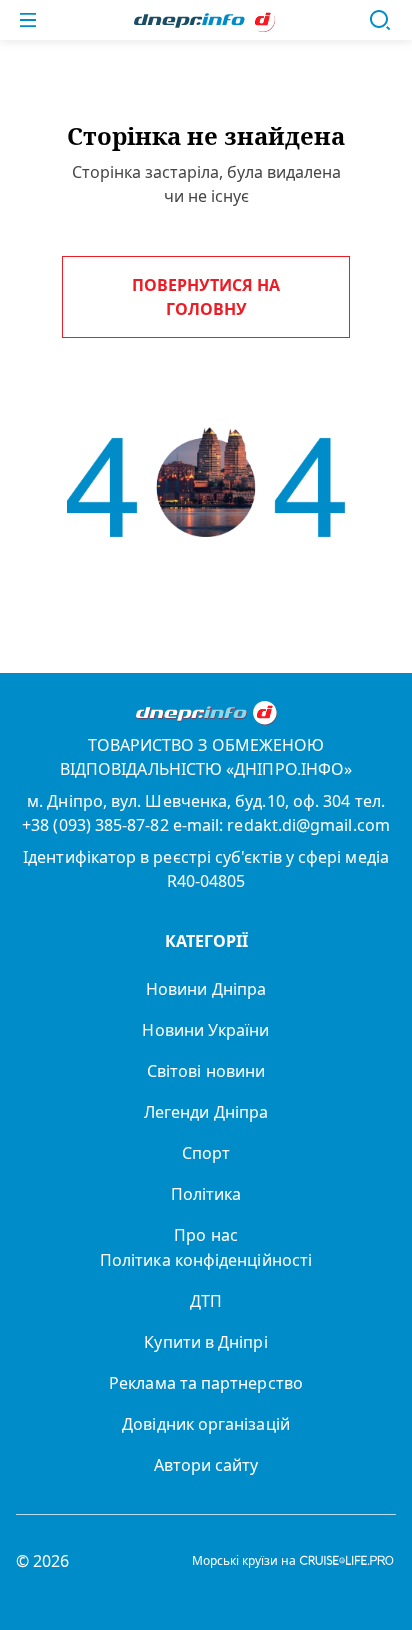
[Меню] (28, 20)
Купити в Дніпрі (205, 1342)
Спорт (206, 1153)
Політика (206, 1194)
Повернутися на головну (206, 297)
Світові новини (206, 1071)
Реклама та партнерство (206, 1383)
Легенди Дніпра (206, 1112)
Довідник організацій (206, 1424)
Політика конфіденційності (206, 1260)
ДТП (206, 1301)
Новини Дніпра (206, 989)
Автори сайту (206, 1465)
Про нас (206, 1235)
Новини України (205, 1030)
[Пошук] (380, 20)
